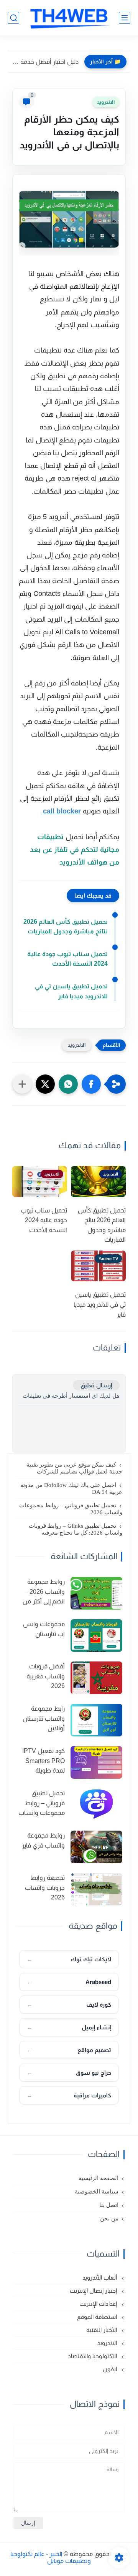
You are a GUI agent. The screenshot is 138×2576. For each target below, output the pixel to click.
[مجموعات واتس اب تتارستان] (96, 1636)
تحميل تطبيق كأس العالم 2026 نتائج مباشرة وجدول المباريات (66, 927)
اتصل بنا (109, 2205)
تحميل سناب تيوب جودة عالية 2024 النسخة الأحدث (67, 959)
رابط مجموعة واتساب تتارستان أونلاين (44, 1718)
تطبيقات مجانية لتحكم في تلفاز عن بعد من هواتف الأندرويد (75, 850)
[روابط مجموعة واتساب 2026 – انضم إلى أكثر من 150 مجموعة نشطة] (96, 1593)
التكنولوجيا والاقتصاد (93, 2356)
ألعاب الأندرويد (100, 2277)
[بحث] (13, 18)
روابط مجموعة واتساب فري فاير (43, 1840)
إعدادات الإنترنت (99, 2304)
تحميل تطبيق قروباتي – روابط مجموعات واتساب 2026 (71, 1509)
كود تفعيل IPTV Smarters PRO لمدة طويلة (44, 1761)
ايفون (111, 2369)
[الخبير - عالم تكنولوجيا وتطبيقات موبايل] (69, 18)
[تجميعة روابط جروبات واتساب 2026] (96, 1889)
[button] (91, 1084)
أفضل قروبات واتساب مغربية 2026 (46, 1676)
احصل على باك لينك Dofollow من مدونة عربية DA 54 (71, 1488)
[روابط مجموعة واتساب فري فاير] (96, 1847)
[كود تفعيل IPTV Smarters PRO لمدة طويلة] (96, 1762)
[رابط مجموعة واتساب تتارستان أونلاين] (96, 1720)
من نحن (109, 2218)
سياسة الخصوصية (97, 2192)
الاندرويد (106, 102)
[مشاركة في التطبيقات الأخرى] (22, 1084)
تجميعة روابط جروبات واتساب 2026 (45, 1888)
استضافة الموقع (98, 2317)
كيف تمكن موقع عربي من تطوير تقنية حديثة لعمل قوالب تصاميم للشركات (74, 1468)
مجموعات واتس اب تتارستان (44, 1629)
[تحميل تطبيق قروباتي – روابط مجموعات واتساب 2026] (96, 1805)
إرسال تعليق (96, 1385)
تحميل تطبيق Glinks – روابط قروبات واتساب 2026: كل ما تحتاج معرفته (76, 1529)
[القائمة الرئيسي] (125, 18)
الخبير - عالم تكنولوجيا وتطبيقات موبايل (51, 2557)
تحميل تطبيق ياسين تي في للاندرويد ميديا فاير (71, 991)
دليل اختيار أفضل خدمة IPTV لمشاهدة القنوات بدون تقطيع (45, 62)
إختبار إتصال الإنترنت (94, 2291)
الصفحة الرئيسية (99, 2178)
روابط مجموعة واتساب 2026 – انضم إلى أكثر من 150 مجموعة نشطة (44, 1593)
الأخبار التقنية (102, 2330)
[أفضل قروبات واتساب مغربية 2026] (96, 1678)
